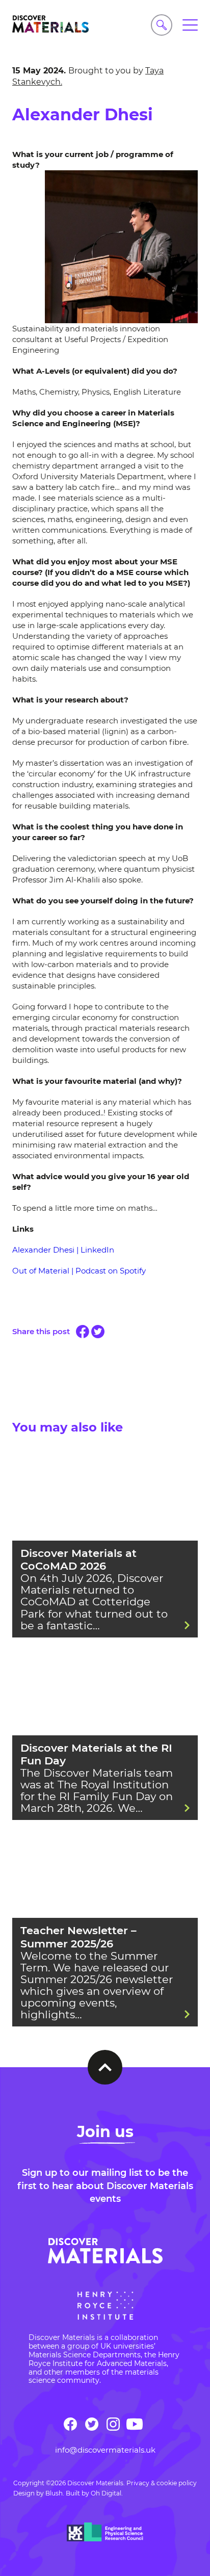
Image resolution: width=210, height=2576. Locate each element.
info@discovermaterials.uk (105, 2450)
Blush (54, 2493)
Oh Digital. (107, 2493)
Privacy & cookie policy (162, 2483)
